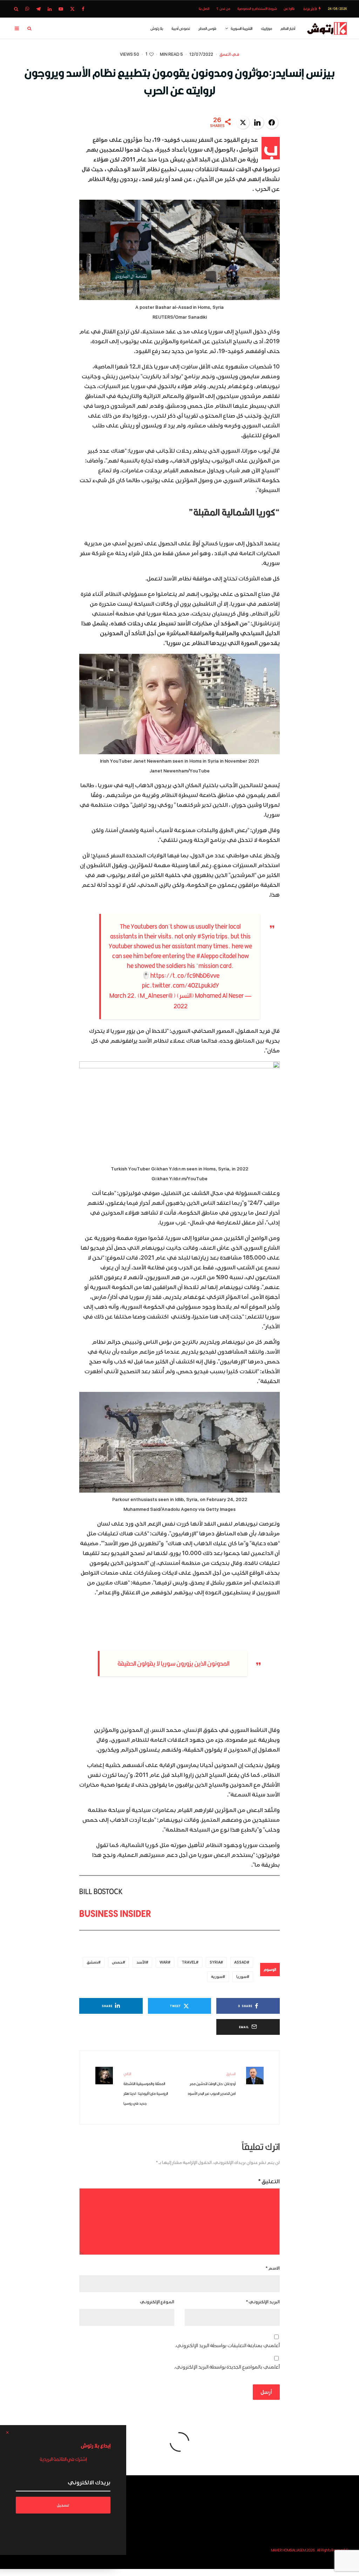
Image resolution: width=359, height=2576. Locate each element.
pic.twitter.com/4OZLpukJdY (181, 985)
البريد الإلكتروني (263, 2302)
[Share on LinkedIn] (257, 122)
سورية (217, 1977)
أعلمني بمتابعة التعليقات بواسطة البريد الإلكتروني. (227, 2346)
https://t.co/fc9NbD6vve (185, 975)
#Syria (206, 936)
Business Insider (115, 1913)
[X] (72, 9)
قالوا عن (289, 9)
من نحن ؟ (223, 9)
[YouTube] (61, 9)
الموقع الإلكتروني (157, 2302)
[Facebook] (83, 9)
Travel (189, 1962)
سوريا (242, 1977)
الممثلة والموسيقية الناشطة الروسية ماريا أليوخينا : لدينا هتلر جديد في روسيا (146, 2089)
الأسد (141, 1962)
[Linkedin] (50, 9)
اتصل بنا (204, 9)
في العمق (229, 55)
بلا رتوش (157, 28)
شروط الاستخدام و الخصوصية (257, 9)
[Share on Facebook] (272, 122)
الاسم (273, 2268)
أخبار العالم (288, 28)
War (164, 1962)
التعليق (269, 2182)
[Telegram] (38, 9)
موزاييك (266, 28)
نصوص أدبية (181, 28)
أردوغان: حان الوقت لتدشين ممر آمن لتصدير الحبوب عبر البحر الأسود (212, 2084)
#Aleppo (207, 956)
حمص (117, 1962)
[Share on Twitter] (243, 122)
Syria (215, 1962)
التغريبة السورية (242, 28)
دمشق (92, 1962)
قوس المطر (207, 28)
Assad (241, 1962)
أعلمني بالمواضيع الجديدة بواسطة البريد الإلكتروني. (227, 2367)
